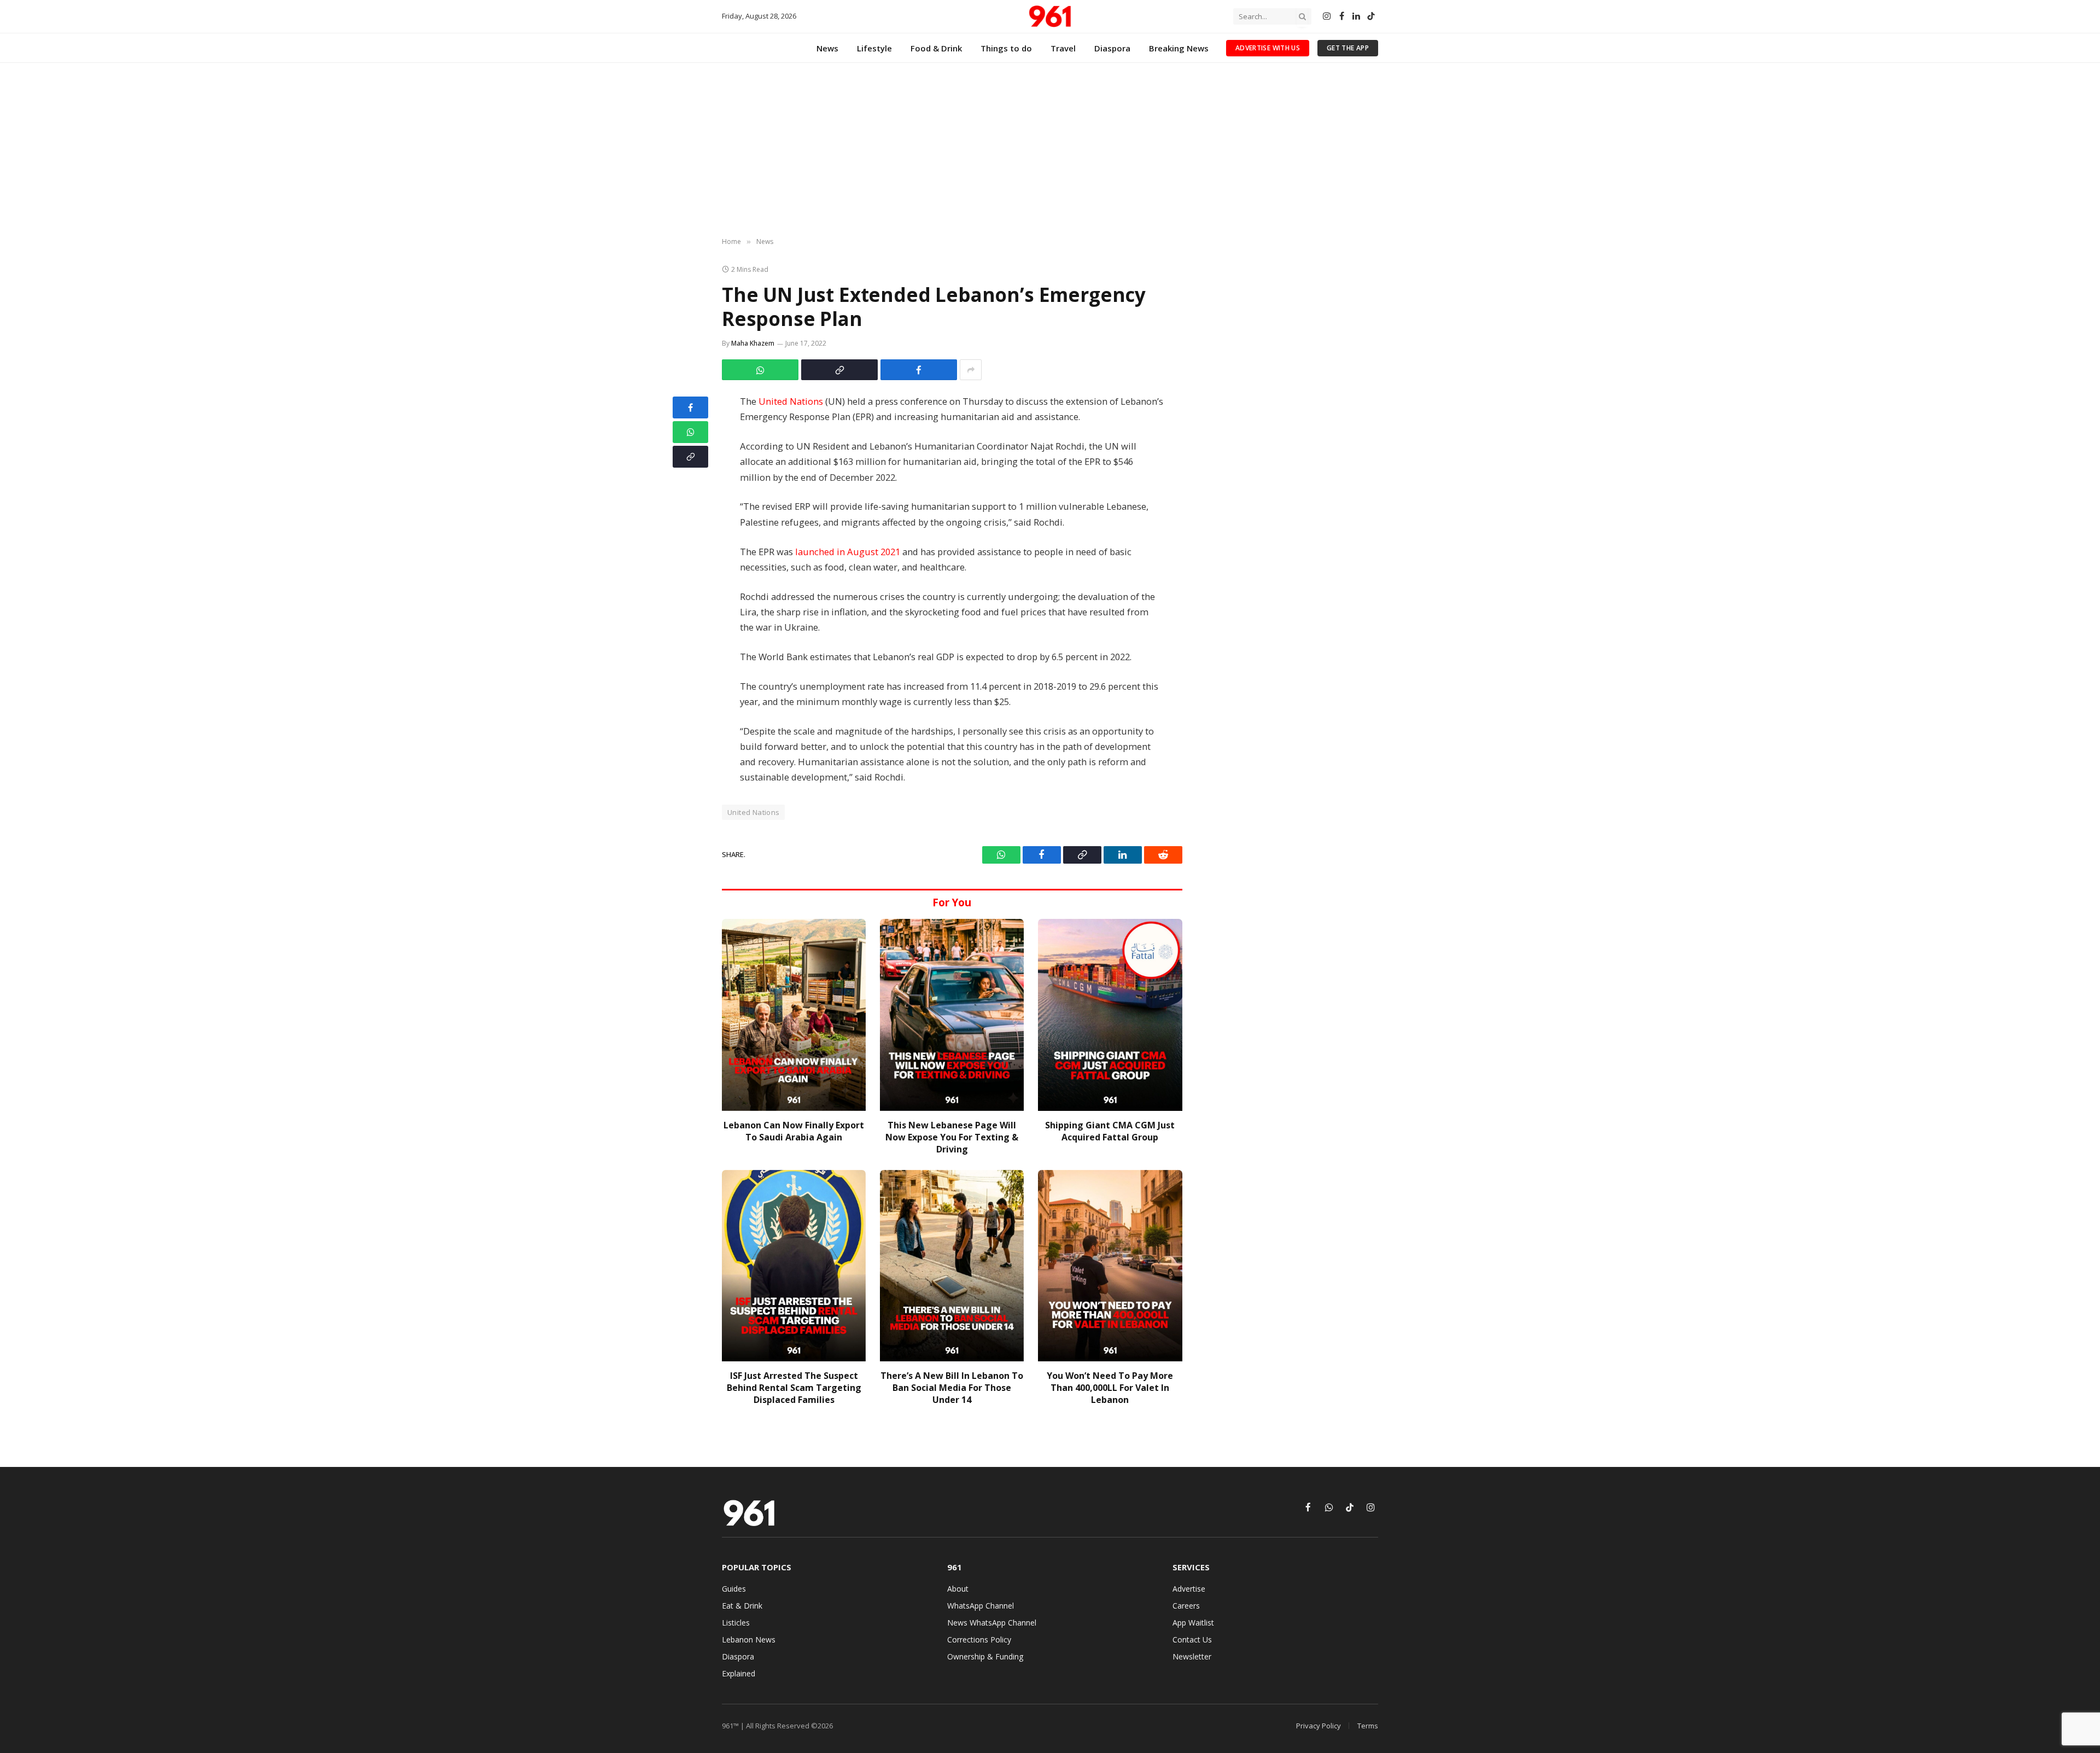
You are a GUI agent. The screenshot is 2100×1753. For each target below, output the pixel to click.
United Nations (790, 401)
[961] (1050, 16)
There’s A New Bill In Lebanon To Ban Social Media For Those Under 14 (952, 1388)
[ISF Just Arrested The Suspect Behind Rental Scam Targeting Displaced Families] (794, 1266)
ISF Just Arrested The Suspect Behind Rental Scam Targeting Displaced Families (794, 1388)
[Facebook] (690, 407)
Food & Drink (936, 48)
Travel (1063, 48)
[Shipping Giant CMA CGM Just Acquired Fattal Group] (1110, 1015)
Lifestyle (874, 48)
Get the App (1348, 48)
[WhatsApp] (690, 432)
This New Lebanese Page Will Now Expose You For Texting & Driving (952, 1137)
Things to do (1006, 48)
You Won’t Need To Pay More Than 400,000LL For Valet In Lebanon (1110, 1388)
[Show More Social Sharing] (971, 370)
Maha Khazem (753, 343)
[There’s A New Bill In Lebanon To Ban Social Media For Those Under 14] (952, 1266)
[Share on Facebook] (919, 370)
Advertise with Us (1268, 48)
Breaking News (1179, 48)
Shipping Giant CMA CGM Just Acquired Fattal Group (1110, 1131)
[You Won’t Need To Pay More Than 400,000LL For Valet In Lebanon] (1110, 1266)
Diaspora (1112, 48)
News (827, 48)
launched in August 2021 (848, 552)
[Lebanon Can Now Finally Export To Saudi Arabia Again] (794, 1015)
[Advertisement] (1050, 150)
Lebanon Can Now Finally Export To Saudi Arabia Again (794, 1131)
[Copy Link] (839, 370)
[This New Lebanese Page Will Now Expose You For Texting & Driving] (952, 1015)
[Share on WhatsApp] (760, 370)
